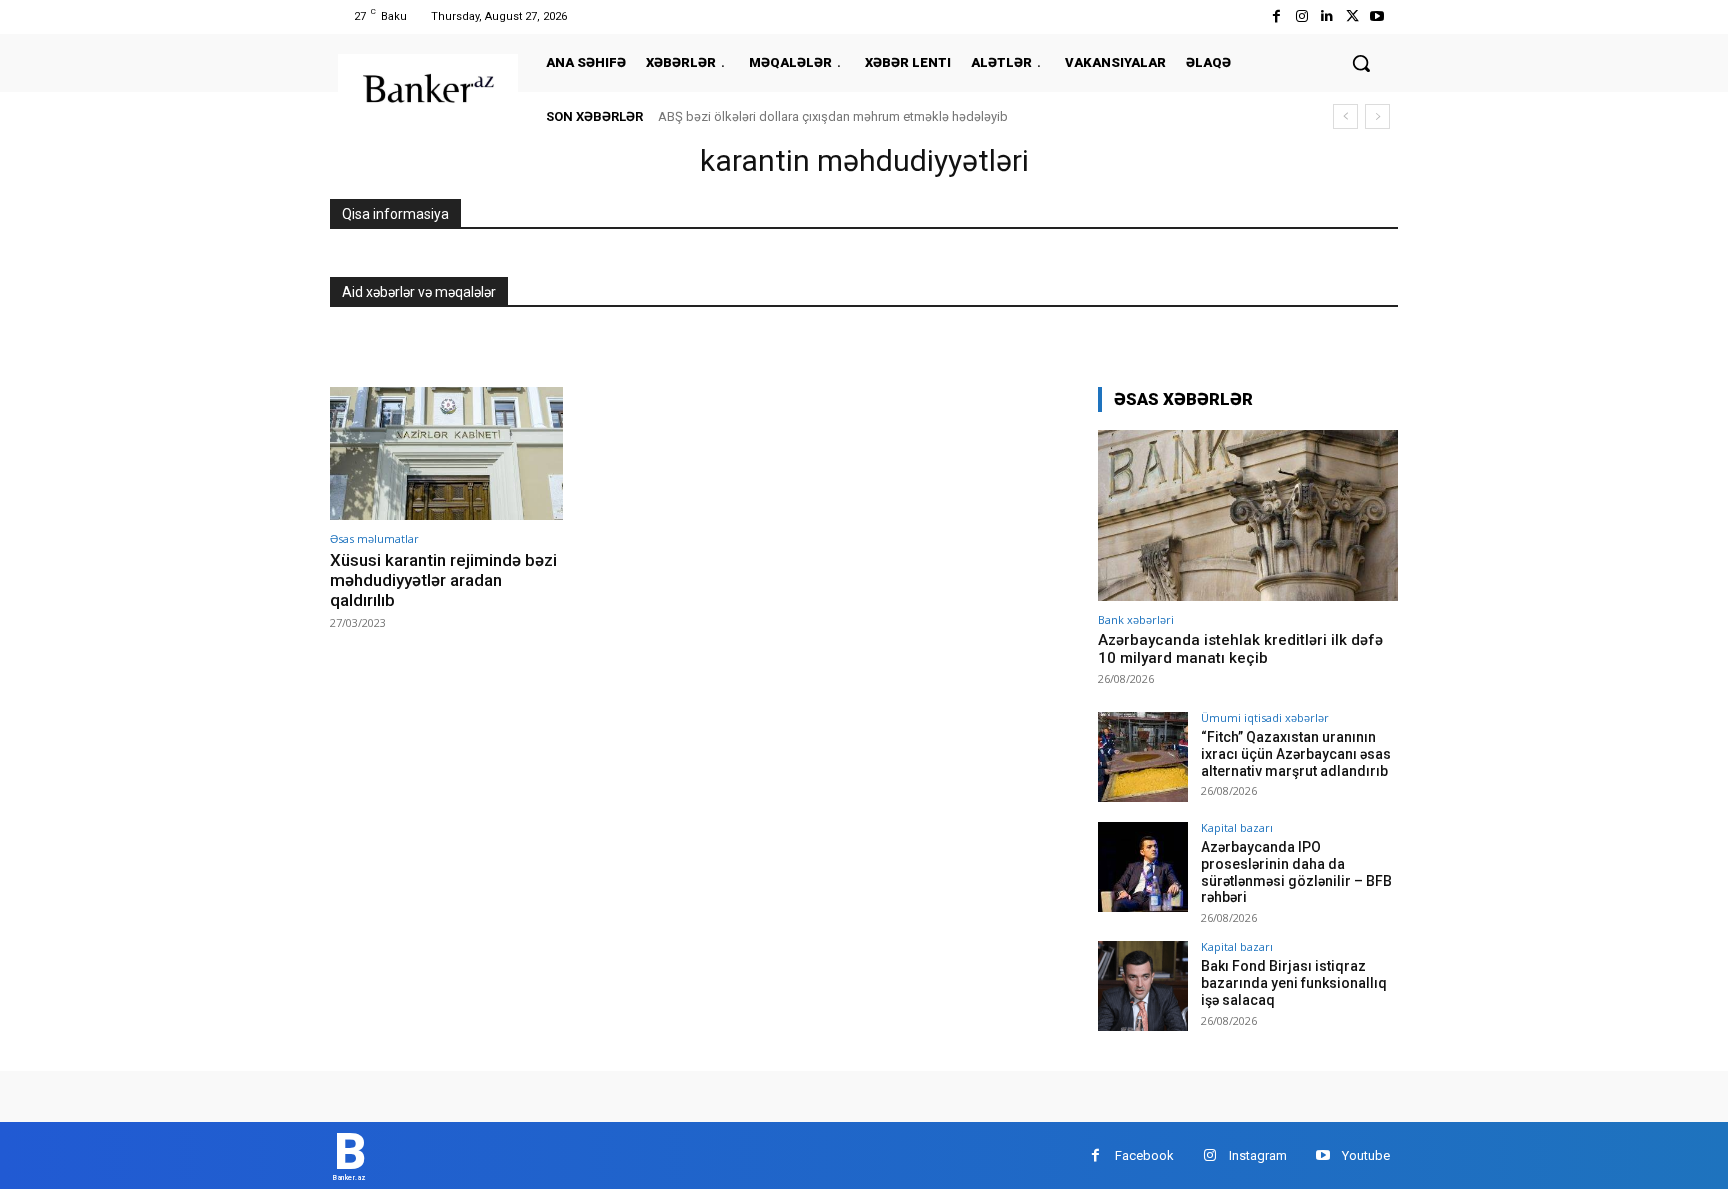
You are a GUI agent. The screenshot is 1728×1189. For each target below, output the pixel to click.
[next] (1377, 116)
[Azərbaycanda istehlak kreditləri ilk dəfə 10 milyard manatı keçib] (1248, 515)
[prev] (1345, 116)
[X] (1352, 16)
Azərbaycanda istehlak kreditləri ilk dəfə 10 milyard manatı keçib (1240, 649)
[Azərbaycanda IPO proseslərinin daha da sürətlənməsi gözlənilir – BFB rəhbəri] (1143, 867)
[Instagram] (1301, 16)
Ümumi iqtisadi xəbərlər (1265, 717)
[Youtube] (1377, 16)
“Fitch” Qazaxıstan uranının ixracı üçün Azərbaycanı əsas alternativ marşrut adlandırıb (1296, 754)
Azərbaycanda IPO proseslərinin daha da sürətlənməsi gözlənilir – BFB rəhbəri (1296, 872)
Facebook (1144, 1155)
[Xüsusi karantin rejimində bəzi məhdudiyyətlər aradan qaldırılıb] (446, 453)
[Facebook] (1276, 16)
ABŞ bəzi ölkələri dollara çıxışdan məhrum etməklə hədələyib (833, 116)
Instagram (1258, 1155)
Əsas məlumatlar (374, 538)
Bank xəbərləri (1136, 619)
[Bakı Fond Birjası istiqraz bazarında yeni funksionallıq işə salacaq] (1143, 986)
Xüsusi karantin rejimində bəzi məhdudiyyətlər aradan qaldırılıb (443, 580)
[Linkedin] (1326, 16)
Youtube (1366, 1155)
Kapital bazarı (1237, 827)
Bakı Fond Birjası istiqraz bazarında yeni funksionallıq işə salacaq (1294, 983)
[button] (1361, 63)
